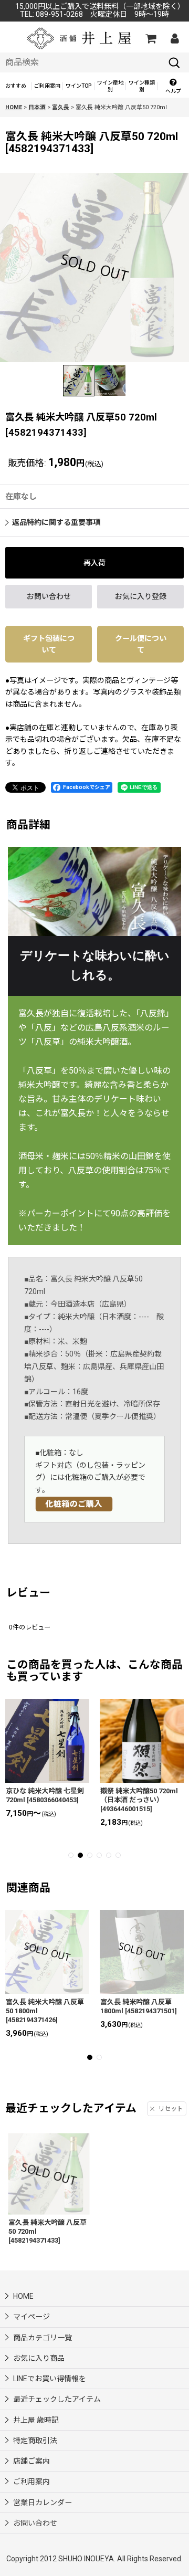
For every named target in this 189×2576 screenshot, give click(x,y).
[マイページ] (174, 38)
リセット (171, 2109)
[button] (173, 86)
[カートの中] (150, 38)
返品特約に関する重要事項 (56, 522)
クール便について (141, 644)
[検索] (174, 62)
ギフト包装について (49, 644)
